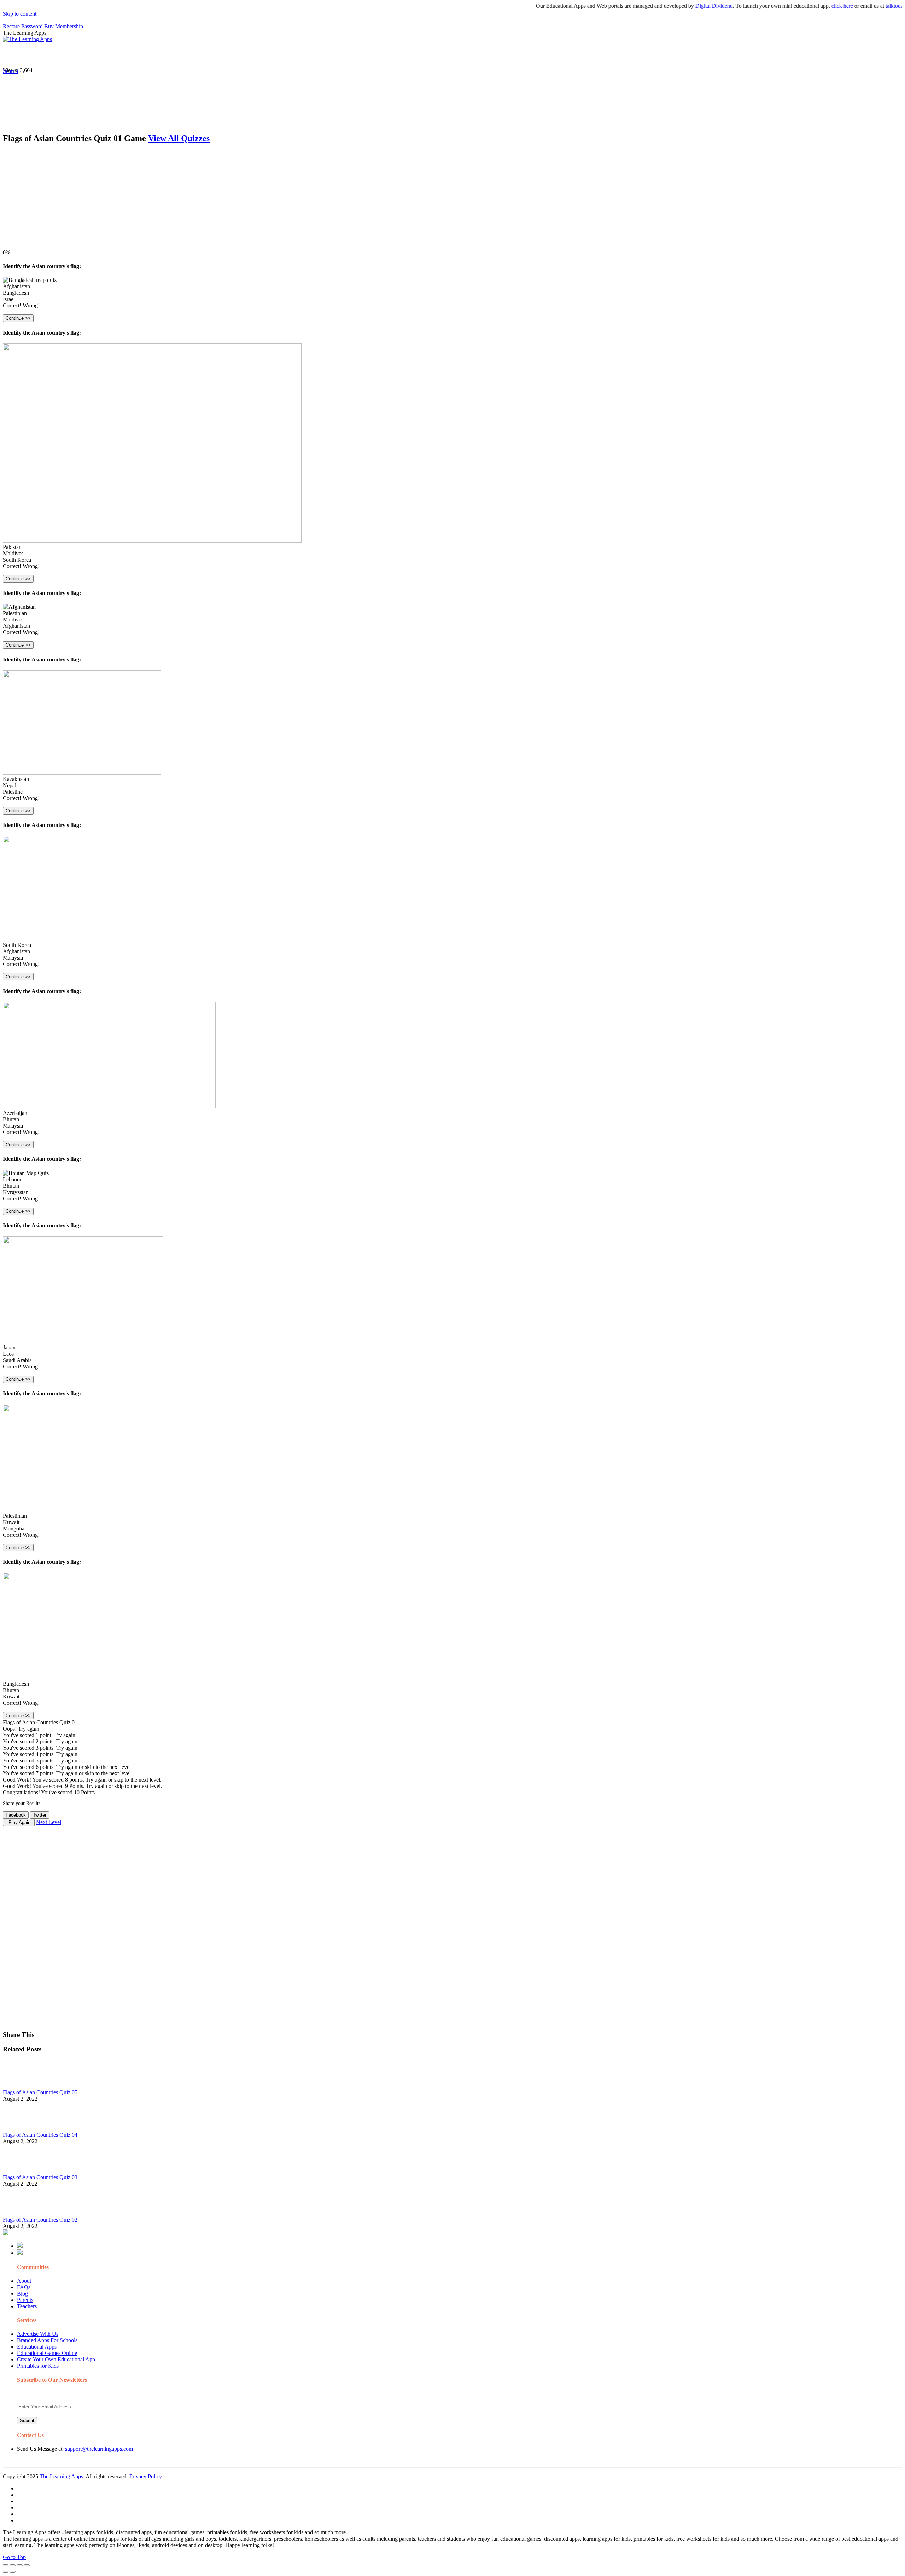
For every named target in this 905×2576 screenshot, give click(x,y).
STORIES (129, 55)
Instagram (263, 55)
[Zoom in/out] (27, 2565)
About (24, 2281)
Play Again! (19, 1822)
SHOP (210, 55)
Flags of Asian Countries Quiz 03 (40, 2177)
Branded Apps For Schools (47, 2340)
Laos (8, 1354)
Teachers (27, 2306)
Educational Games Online (47, 2353)
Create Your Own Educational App (56, 2359)
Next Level (49, 1822)
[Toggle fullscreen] (20, 2565)
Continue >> (18, 318)
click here (793, 6)
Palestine (13, 792)
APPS (27, 55)
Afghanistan (16, 286)
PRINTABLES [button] (61, 55)
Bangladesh (16, 293)
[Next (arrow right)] (13, 2572)
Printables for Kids (38, 2366)
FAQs (24, 2287)
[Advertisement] (215, 200)
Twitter (311, 55)
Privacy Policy (146, 2476)
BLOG (183, 55)
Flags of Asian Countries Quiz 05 (40, 2092)
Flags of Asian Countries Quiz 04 (40, 2135)
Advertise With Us (38, 2334)
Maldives (13, 553)
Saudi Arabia (17, 1360)
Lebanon (13, 1179)
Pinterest (238, 55)
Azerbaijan (15, 1113)
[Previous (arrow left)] (6, 2572)
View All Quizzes (179, 138)
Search (358, 55)
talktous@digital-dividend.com (870, 6)
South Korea (17, 560)
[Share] (13, 2565)
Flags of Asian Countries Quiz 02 (40, 2220)
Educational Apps (37, 2347)
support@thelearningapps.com (99, 2449)
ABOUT (155, 55)
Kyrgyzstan (16, 1192)
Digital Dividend (665, 6)
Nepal (10, 785)
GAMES (97, 55)
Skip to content (20, 14)
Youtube (289, 55)
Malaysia (13, 958)
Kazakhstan (16, 779)
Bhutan (11, 1119)
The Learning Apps (61, 2476)
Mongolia (14, 1529)
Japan (9, 1347)
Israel (9, 299)
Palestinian (15, 613)
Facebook (335, 55)
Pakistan (12, 547)
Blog (22, 2294)
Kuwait (11, 1522)
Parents (25, 2300)
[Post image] (22, 2086)
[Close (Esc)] (6, 2565)
